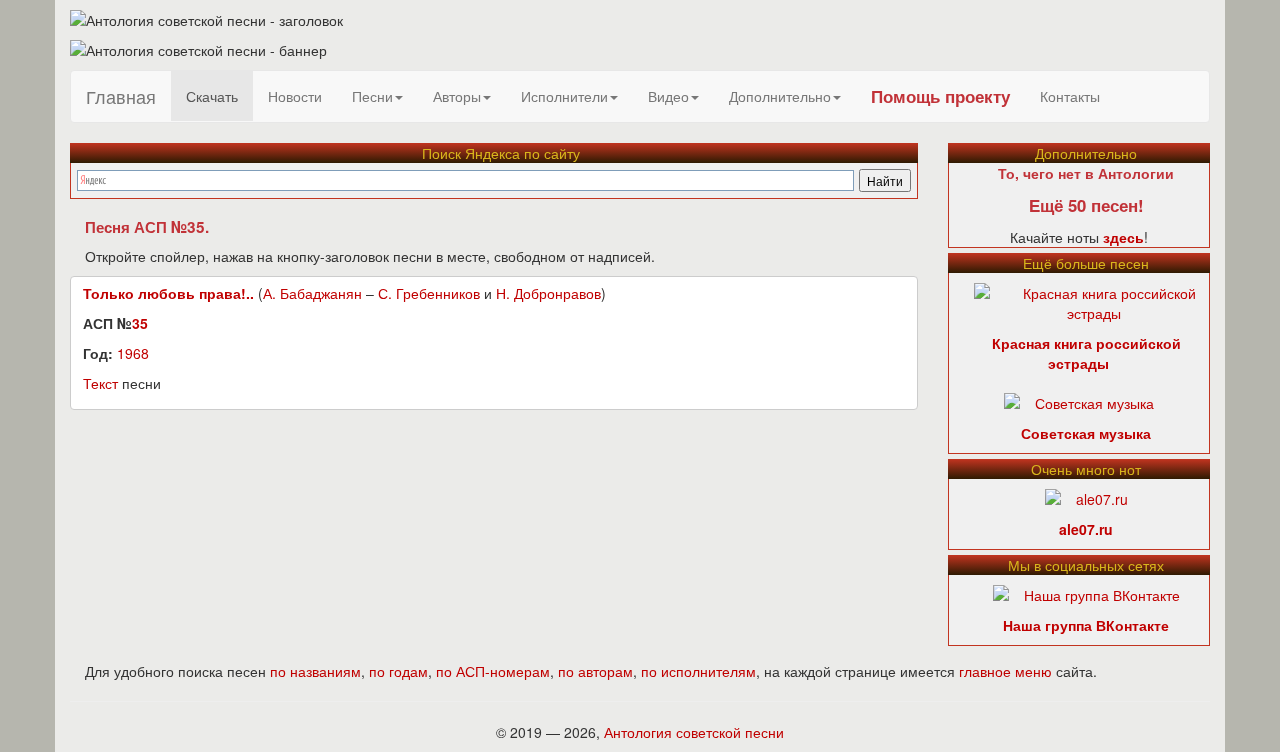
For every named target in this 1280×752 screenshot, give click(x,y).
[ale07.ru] (1086, 497)
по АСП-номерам (493, 671)
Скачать (212, 96)
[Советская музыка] (1079, 401)
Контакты (1070, 96)
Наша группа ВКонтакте (1086, 625)
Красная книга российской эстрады (1086, 353)
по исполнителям (698, 671)
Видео (668, 96)
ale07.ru (1086, 529)
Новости (295, 96)
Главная (121, 96)
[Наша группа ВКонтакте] (1086, 593)
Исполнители (564, 96)
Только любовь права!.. (168, 293)
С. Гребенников (429, 293)
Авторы (457, 96)
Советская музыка (1086, 433)
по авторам (595, 671)
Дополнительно (780, 96)
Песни (372, 96)
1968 (133, 353)
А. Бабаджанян (312, 293)
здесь (1123, 237)
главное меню (1005, 671)
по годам (398, 671)
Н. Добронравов (548, 293)
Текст (100, 383)
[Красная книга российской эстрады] (1094, 301)
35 (140, 323)
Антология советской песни (694, 732)
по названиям (315, 671)
